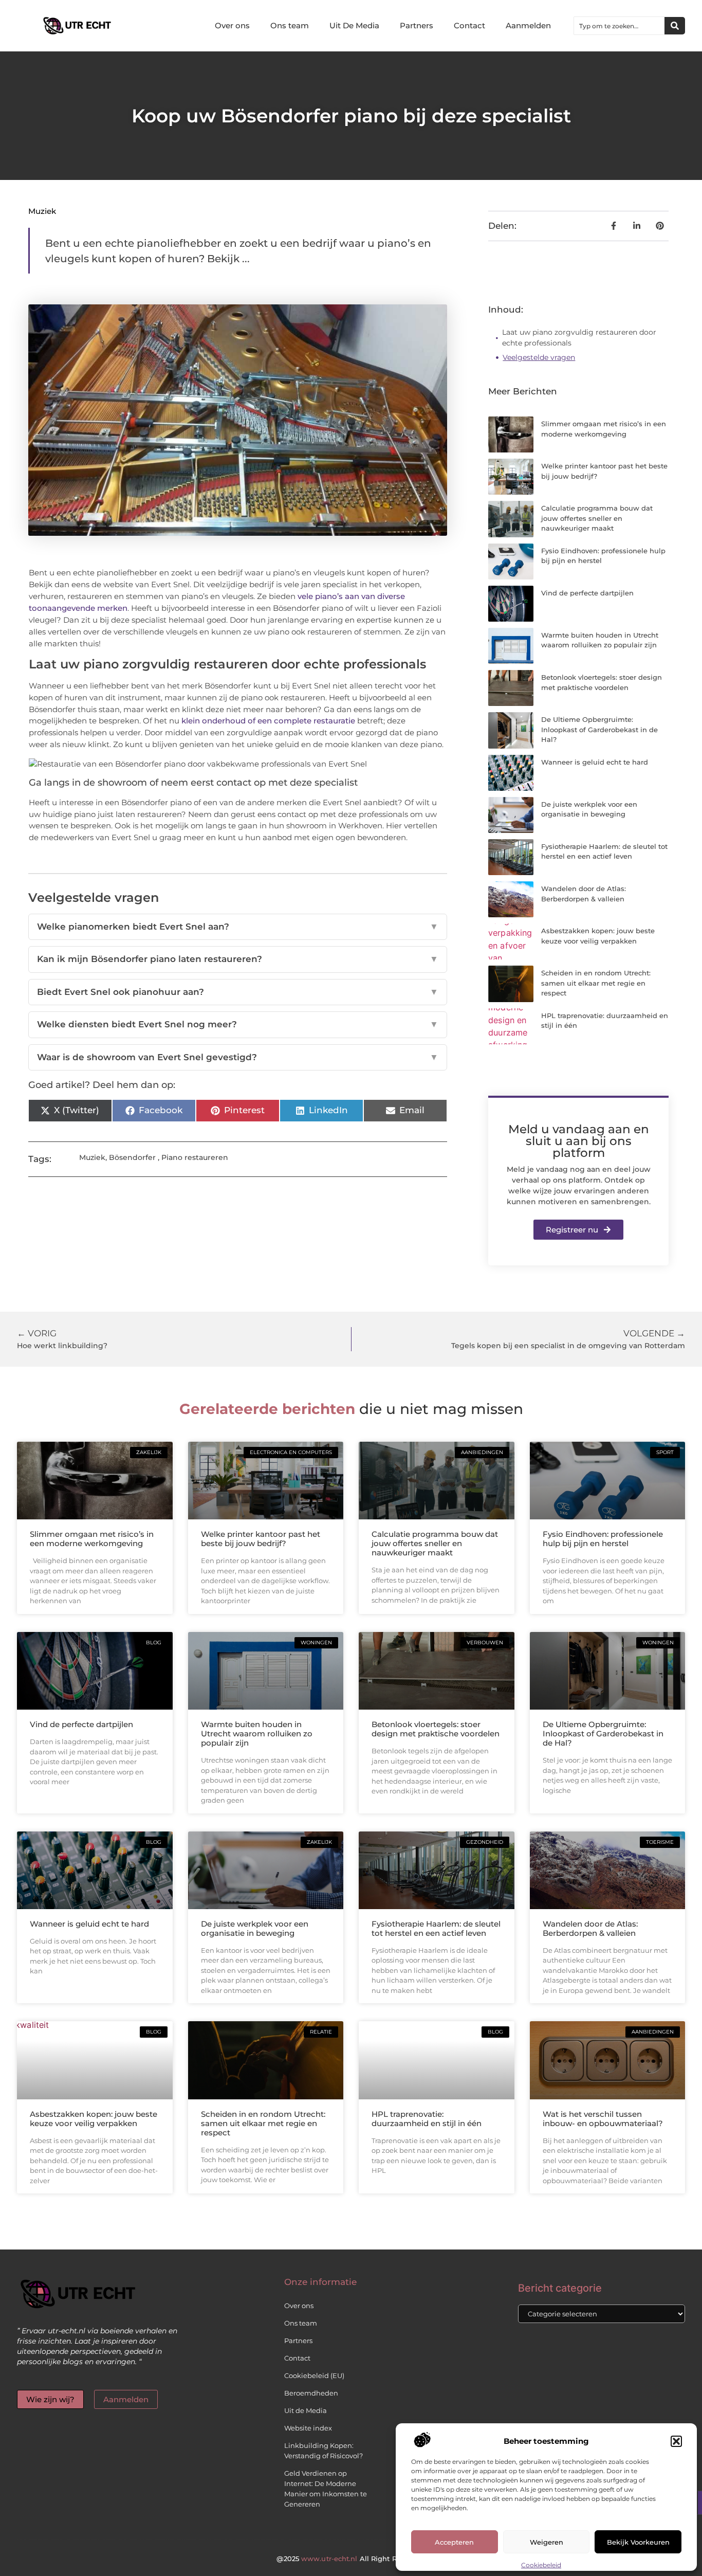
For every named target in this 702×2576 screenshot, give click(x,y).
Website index (308, 2428)
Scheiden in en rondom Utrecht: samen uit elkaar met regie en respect (596, 983)
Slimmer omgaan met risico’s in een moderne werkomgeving (92, 1539)
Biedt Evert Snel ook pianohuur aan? (238, 992)
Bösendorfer (132, 1157)
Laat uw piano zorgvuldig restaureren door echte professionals (579, 338)
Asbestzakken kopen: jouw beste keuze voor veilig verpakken (94, 2119)
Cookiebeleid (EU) (314, 2375)
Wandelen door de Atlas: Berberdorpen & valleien (590, 1928)
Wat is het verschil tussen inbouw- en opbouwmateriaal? (603, 2119)
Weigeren (547, 2542)
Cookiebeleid (541, 2565)
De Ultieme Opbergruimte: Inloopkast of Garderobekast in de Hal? (599, 729)
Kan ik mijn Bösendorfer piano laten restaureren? (238, 959)
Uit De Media (354, 25)
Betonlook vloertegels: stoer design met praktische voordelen (436, 1729)
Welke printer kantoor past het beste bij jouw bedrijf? (261, 1539)
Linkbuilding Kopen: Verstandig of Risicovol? (324, 2451)
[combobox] (619, 26)
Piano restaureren (195, 1157)
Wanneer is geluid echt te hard (595, 762)
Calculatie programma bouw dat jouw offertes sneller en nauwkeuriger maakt (597, 518)
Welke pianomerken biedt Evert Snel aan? (238, 927)
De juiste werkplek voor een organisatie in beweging (255, 1928)
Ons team (290, 25)
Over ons (232, 25)
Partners (417, 25)
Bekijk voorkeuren (638, 2542)
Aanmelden (528, 25)
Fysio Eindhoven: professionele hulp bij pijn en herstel (603, 1539)
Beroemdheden (311, 2393)
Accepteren (454, 2542)
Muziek (42, 211)
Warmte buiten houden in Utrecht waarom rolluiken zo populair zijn (257, 1734)
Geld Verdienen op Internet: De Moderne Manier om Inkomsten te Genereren (326, 2489)
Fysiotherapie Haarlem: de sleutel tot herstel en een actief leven (436, 1928)
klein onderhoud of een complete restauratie (268, 721)
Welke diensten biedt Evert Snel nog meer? (238, 1024)
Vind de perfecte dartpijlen (587, 593)
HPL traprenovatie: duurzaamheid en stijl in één (427, 2119)
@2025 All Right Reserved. (351, 2559)
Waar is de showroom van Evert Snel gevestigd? (238, 1057)
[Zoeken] (675, 26)
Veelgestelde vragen (539, 357)
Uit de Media (306, 2410)
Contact (469, 25)
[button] (676, 2441)
